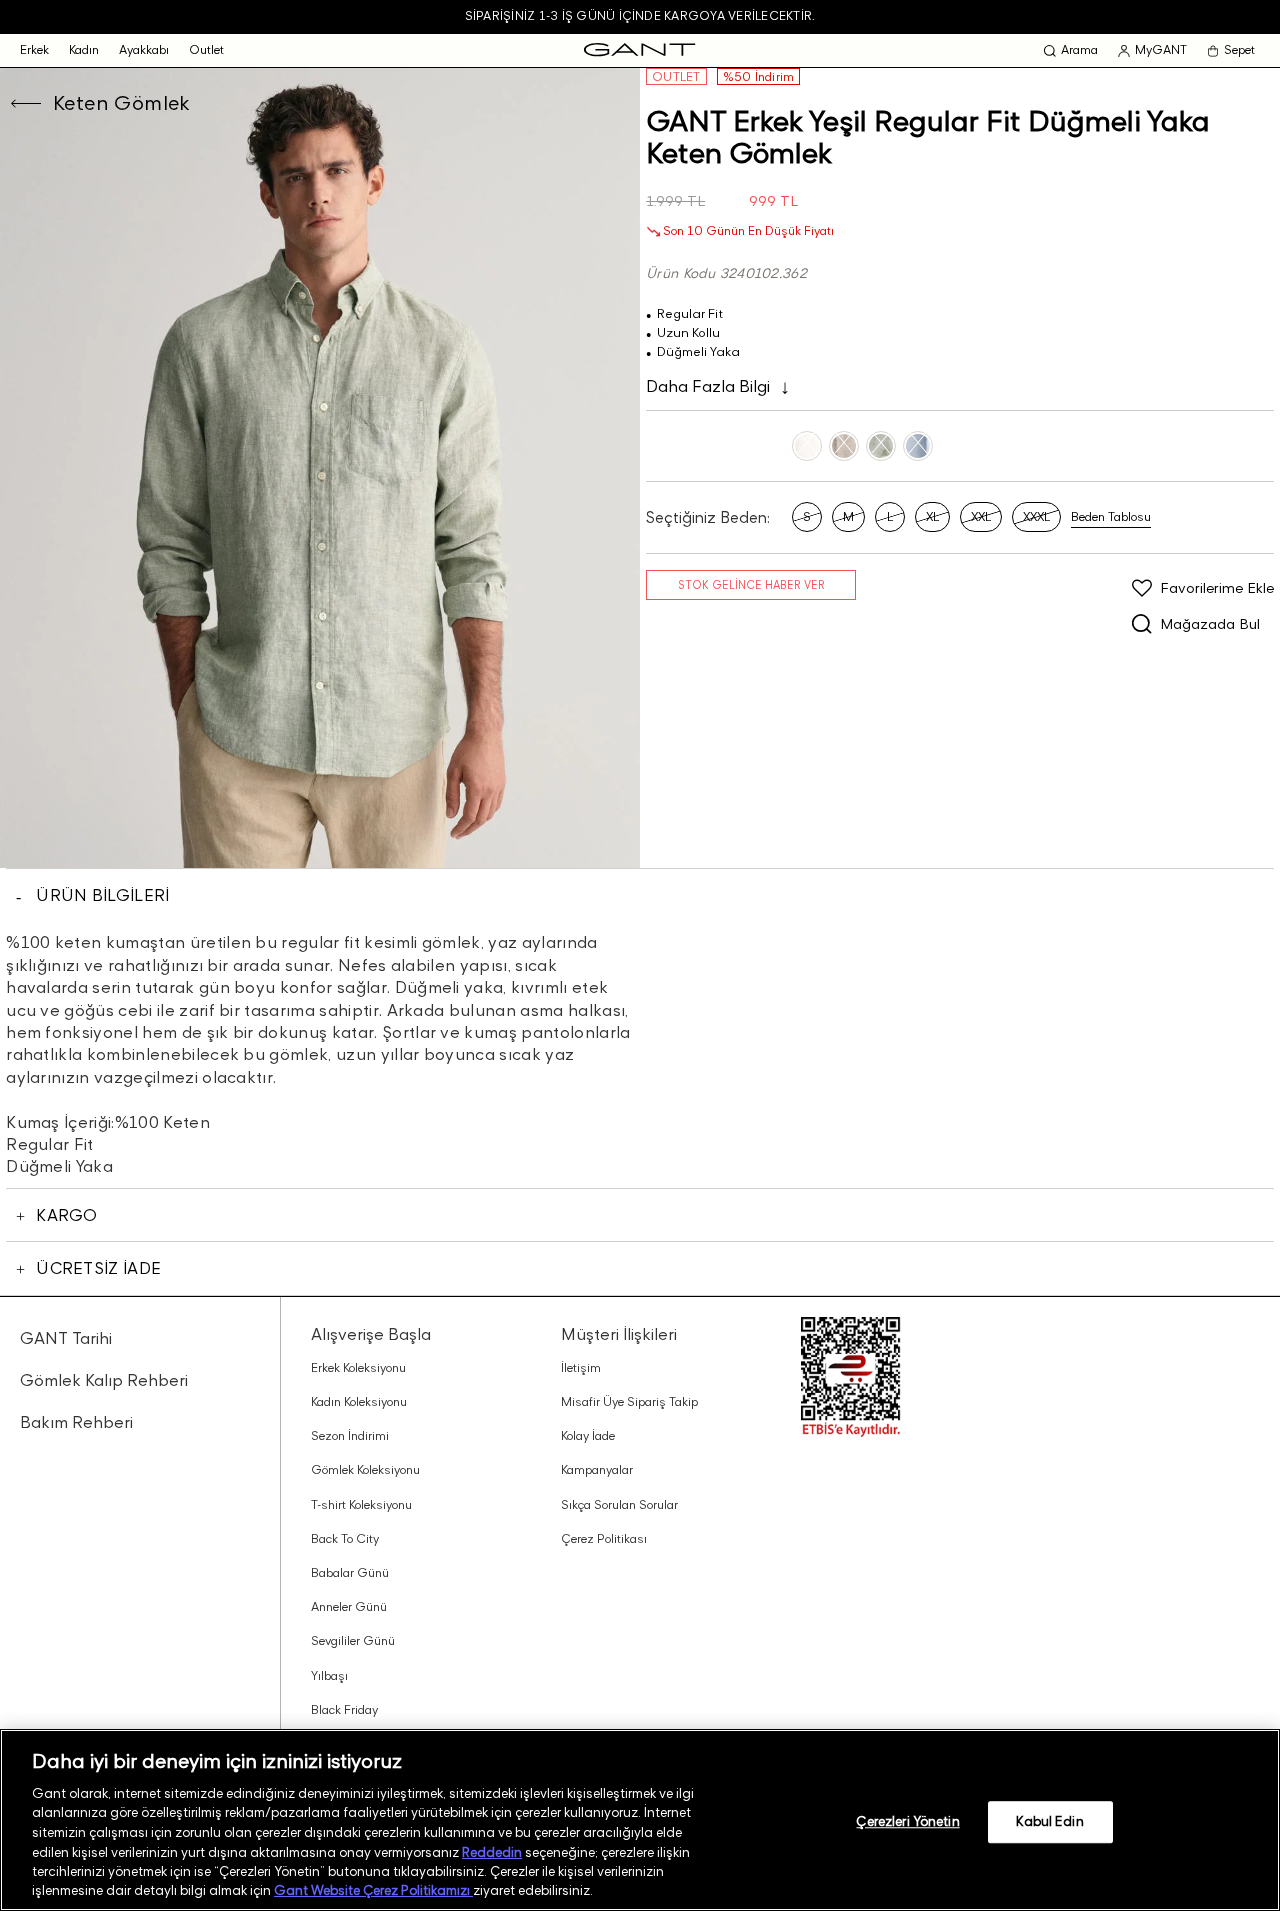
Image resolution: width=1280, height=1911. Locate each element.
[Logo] (639, 50)
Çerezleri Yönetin (907, 1821)
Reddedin (492, 1851)
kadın (84, 49)
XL (932, 516)
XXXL (1036, 516)
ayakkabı (144, 49)
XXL (981, 516)
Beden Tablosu (1111, 517)
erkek (34, 49)
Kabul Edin (1049, 1821)
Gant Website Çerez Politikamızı (373, 1890)
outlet (206, 49)
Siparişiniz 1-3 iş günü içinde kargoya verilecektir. (640, 15)
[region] (640, 1820)
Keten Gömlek (122, 103)
